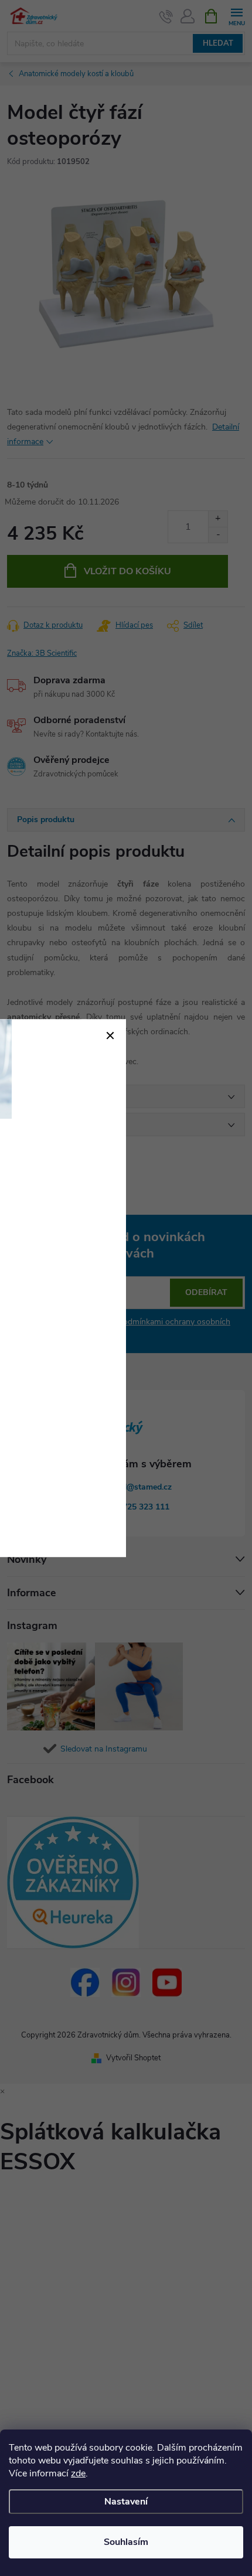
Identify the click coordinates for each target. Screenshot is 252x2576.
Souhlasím (126, 2542)
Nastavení (126, 2502)
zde (78, 2473)
